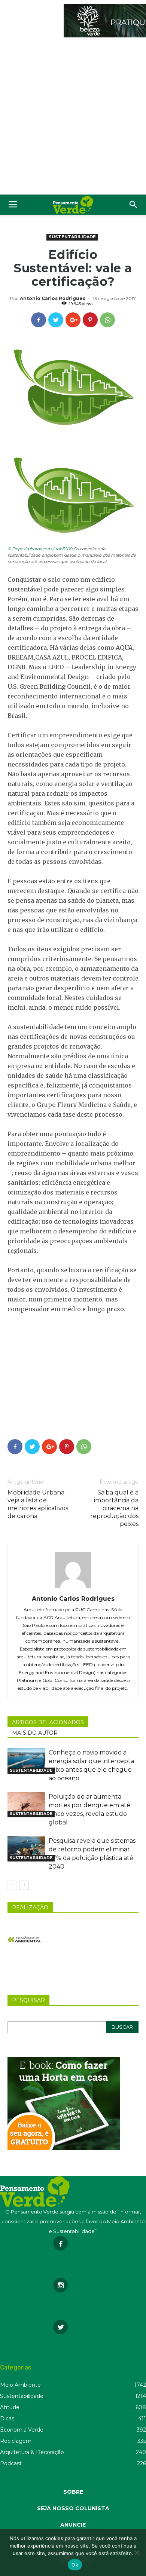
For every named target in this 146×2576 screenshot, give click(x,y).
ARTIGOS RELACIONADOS (48, 1722)
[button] (134, 205)
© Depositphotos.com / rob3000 (40, 549)
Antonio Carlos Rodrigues (53, 298)
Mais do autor (35, 1733)
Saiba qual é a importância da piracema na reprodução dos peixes (114, 1508)
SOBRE (73, 2492)
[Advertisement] (73, 118)
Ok (75, 2565)
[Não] (137, 2552)
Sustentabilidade (72, 237)
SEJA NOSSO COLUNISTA (73, 2508)
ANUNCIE (73, 2525)
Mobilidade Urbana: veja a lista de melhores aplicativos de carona (38, 1504)
